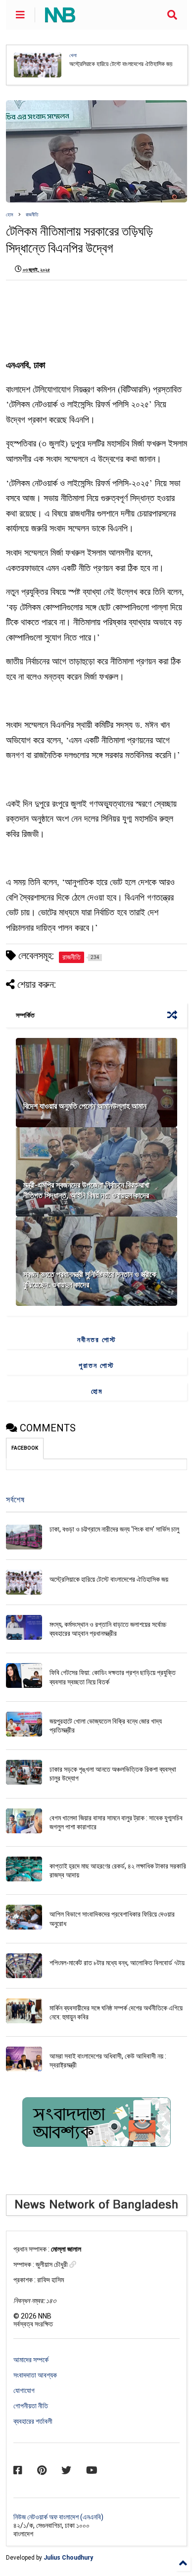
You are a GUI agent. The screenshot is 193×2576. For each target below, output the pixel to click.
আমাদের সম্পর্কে (31, 2360)
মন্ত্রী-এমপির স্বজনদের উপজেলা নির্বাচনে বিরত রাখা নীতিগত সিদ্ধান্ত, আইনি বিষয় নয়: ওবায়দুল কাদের (86, 1190)
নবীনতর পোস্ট (97, 1340)
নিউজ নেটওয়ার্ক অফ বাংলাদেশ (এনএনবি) (58, 2517)
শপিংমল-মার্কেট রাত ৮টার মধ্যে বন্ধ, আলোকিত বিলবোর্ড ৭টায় (117, 1963)
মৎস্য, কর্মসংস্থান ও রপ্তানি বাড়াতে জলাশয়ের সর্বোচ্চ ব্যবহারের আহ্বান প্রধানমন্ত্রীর (120, 65)
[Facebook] (18, 2470)
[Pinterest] (42, 2470)
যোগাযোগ (24, 2390)
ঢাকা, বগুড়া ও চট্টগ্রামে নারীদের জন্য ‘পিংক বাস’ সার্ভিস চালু (114, 1529)
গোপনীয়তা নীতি (31, 2406)
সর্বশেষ (15, 1500)
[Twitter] (66, 2470)
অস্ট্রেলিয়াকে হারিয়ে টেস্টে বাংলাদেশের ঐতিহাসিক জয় (109, 1579)
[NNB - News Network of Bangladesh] (60, 18)
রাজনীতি (32, 215)
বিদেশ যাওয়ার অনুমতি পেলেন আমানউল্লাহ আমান (85, 1106)
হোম (10, 215)
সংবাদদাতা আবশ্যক (35, 2375)
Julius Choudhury (68, 2558)
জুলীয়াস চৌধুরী (52, 2264)
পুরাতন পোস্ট (96, 1365)
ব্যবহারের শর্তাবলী (33, 2421)
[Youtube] (92, 2470)
